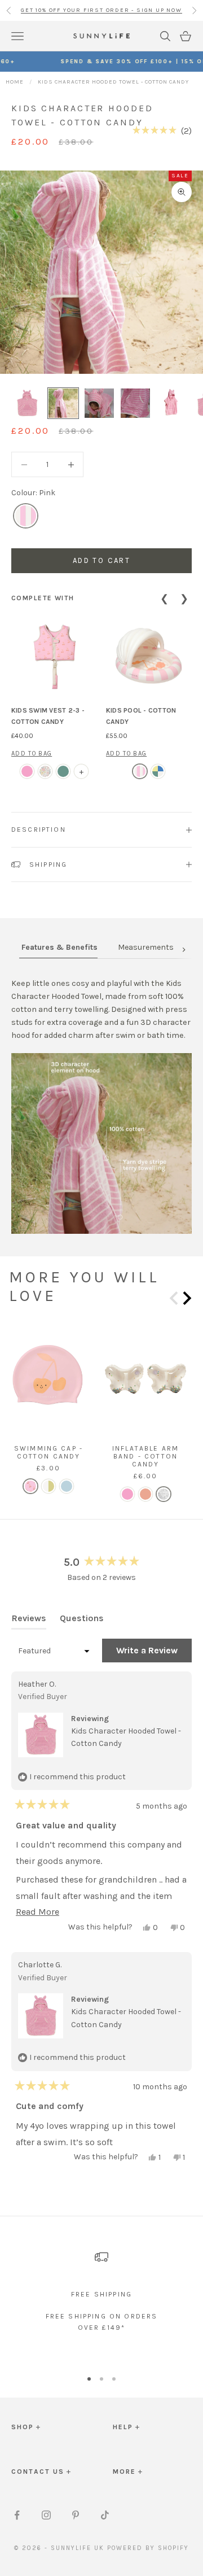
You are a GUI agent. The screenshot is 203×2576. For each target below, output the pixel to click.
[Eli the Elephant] (158, 771)
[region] (101, 2296)
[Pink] (26, 516)
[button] (162, 130)
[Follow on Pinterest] (76, 2515)
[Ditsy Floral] (45, 771)
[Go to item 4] (135, 403)
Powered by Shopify (148, 2548)
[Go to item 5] (171, 403)
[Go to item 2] (63, 403)
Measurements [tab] (146, 947)
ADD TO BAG (32, 754)
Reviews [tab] (29, 1621)
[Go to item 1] (27, 403)
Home (15, 82)
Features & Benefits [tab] (59, 947)
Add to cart (101, 560)
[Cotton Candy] (140, 771)
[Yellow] (48, 1486)
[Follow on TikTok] (105, 2515)
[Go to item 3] (99, 403)
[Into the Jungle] (63, 771)
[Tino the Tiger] (145, 1494)
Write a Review (154, 1653)
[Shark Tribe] (67, 1486)
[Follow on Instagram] (46, 2515)
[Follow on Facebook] (17, 2515)
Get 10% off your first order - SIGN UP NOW (101, 10)
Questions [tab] (82, 1621)
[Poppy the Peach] (27, 771)
